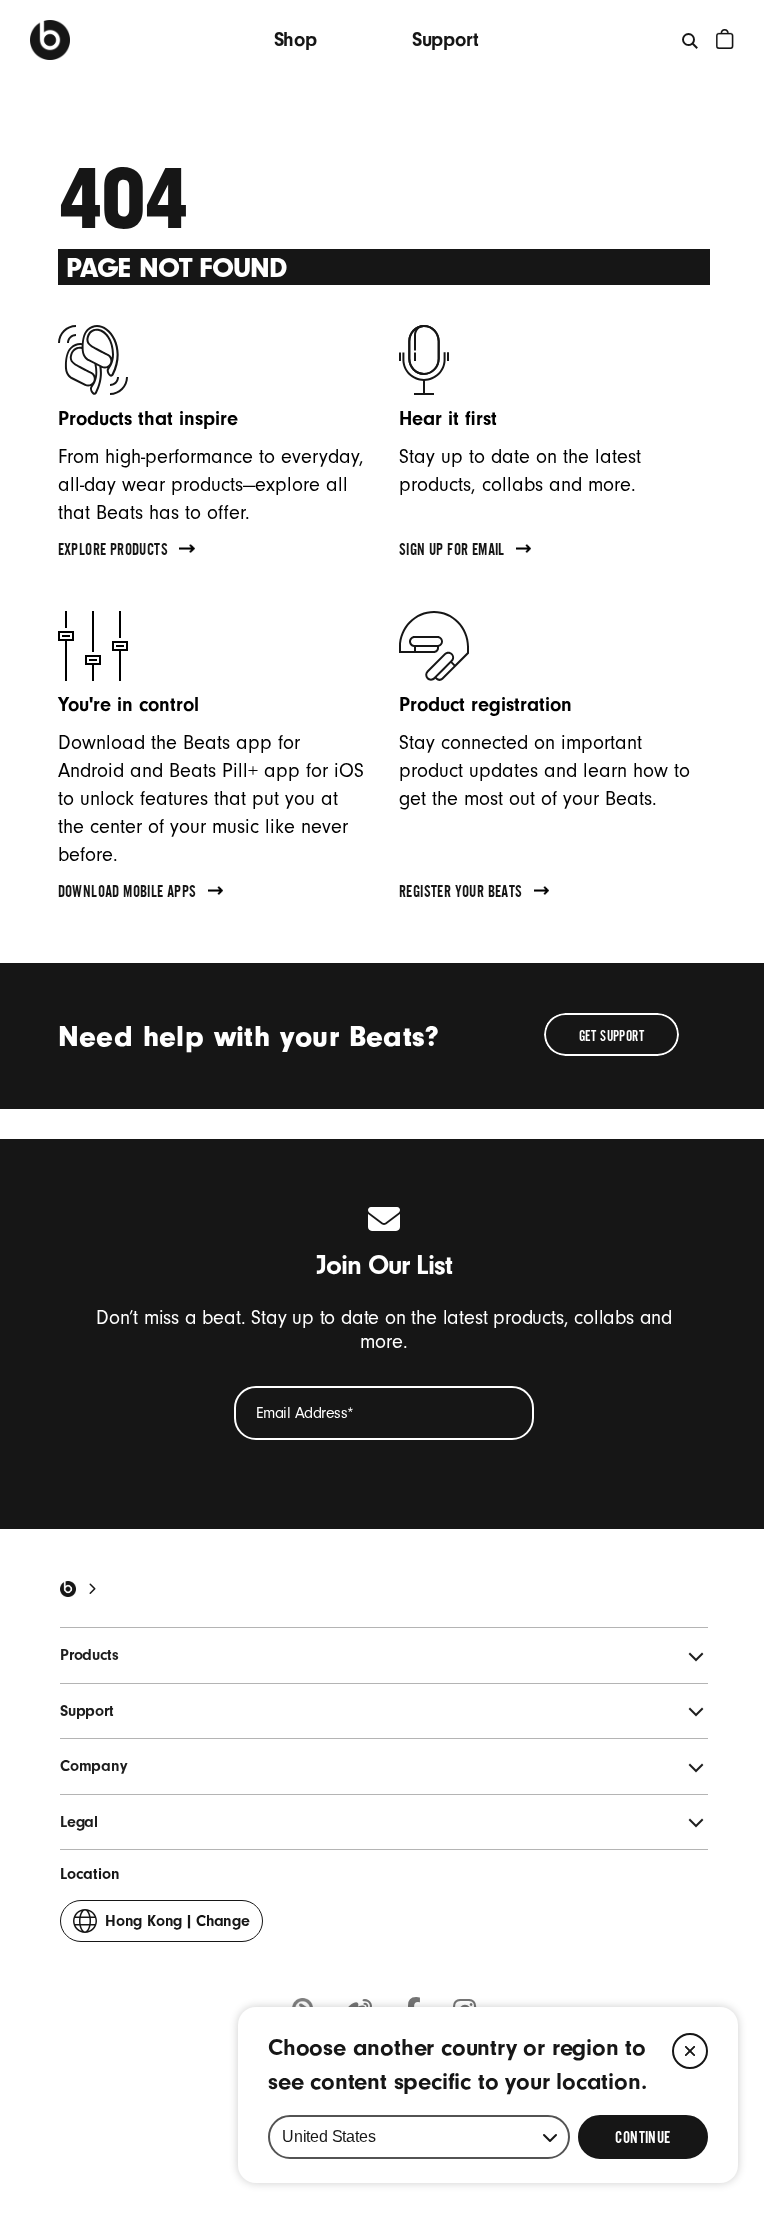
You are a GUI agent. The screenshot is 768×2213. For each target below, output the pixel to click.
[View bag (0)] (725, 39)
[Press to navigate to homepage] (50, 40)
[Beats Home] (68, 1589)
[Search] (691, 40)
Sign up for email (452, 552)
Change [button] (177, 1927)
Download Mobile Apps (127, 894)
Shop (295, 39)
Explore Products (113, 552)
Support (445, 39)
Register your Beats (461, 894)
